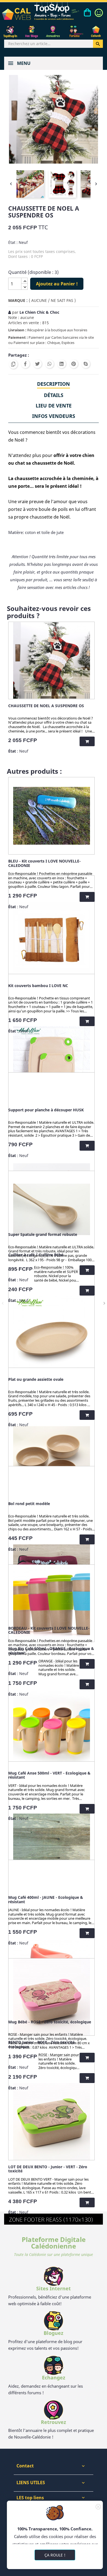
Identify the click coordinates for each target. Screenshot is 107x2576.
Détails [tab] (54, 395)
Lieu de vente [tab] (54, 406)
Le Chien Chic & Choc (39, 312)
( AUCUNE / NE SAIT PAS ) (52, 300)
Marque (17, 300)
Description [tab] (54, 384)
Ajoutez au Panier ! (57, 284)
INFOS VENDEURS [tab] (54, 416)
